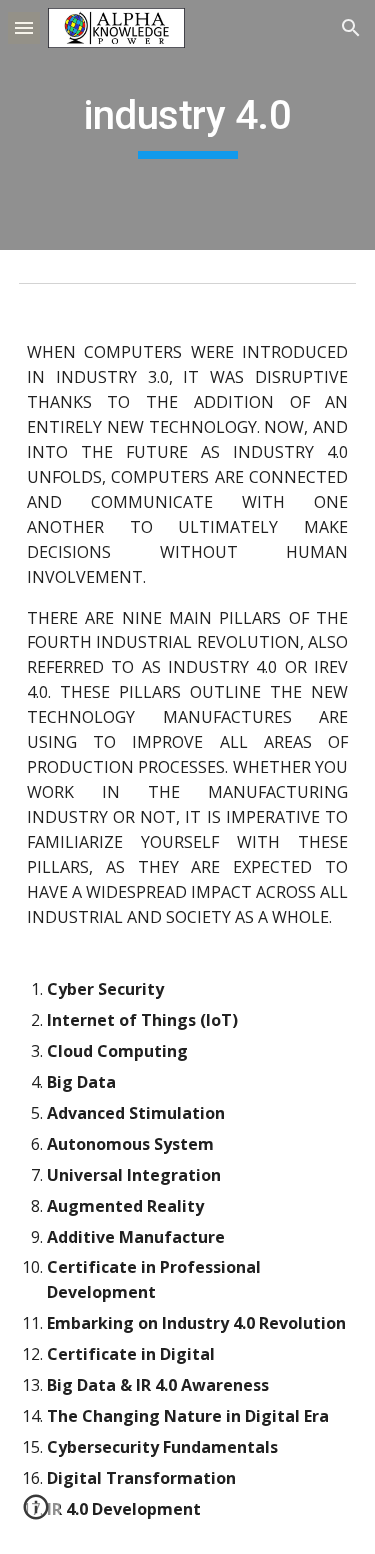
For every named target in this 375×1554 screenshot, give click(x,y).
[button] (24, 27)
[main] (188, 125)
